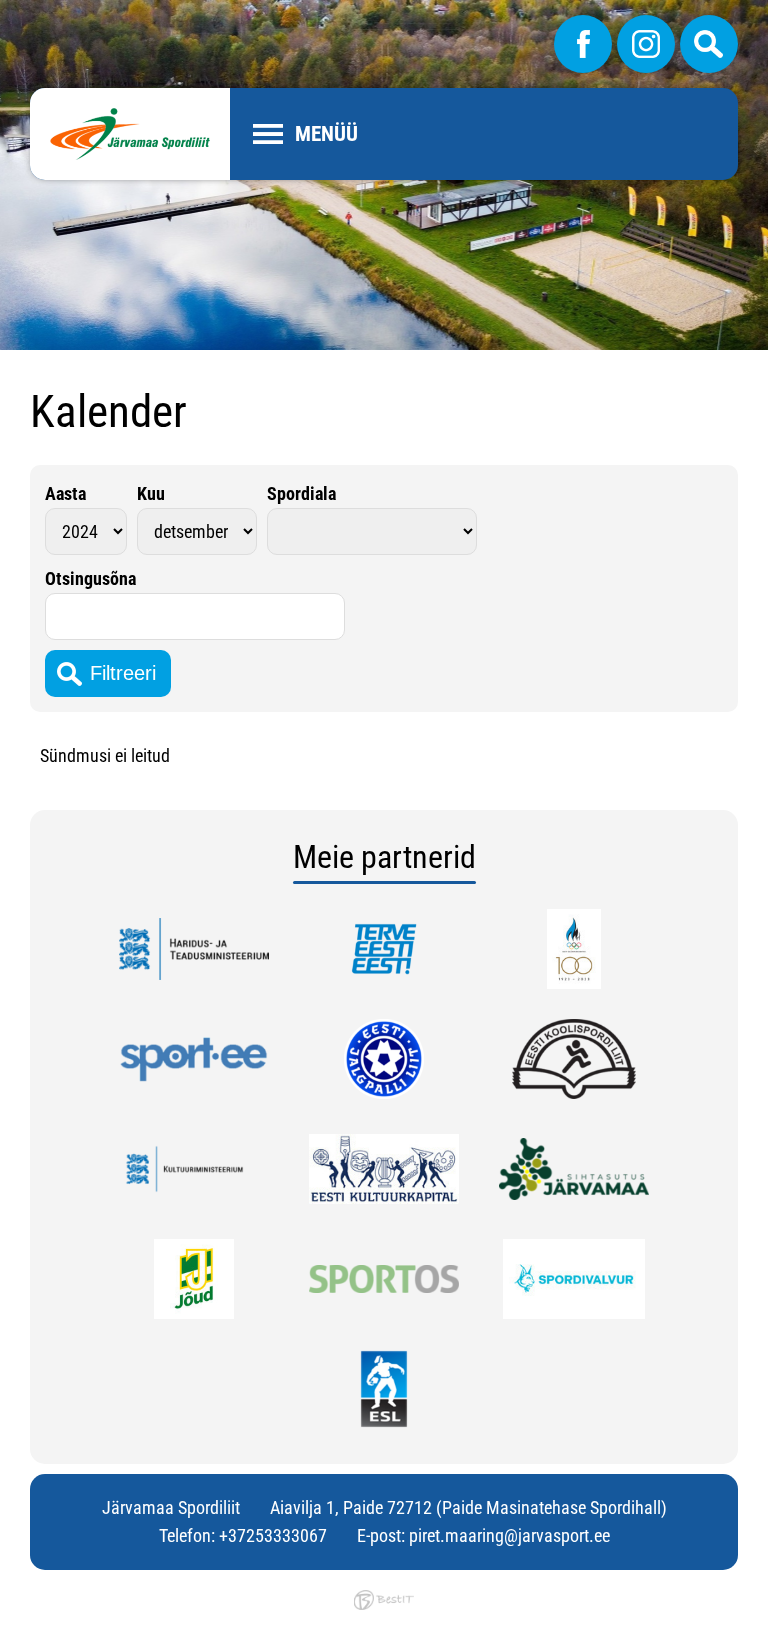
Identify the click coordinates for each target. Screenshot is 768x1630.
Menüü (326, 134)
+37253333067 (273, 1535)
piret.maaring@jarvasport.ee (509, 1535)
